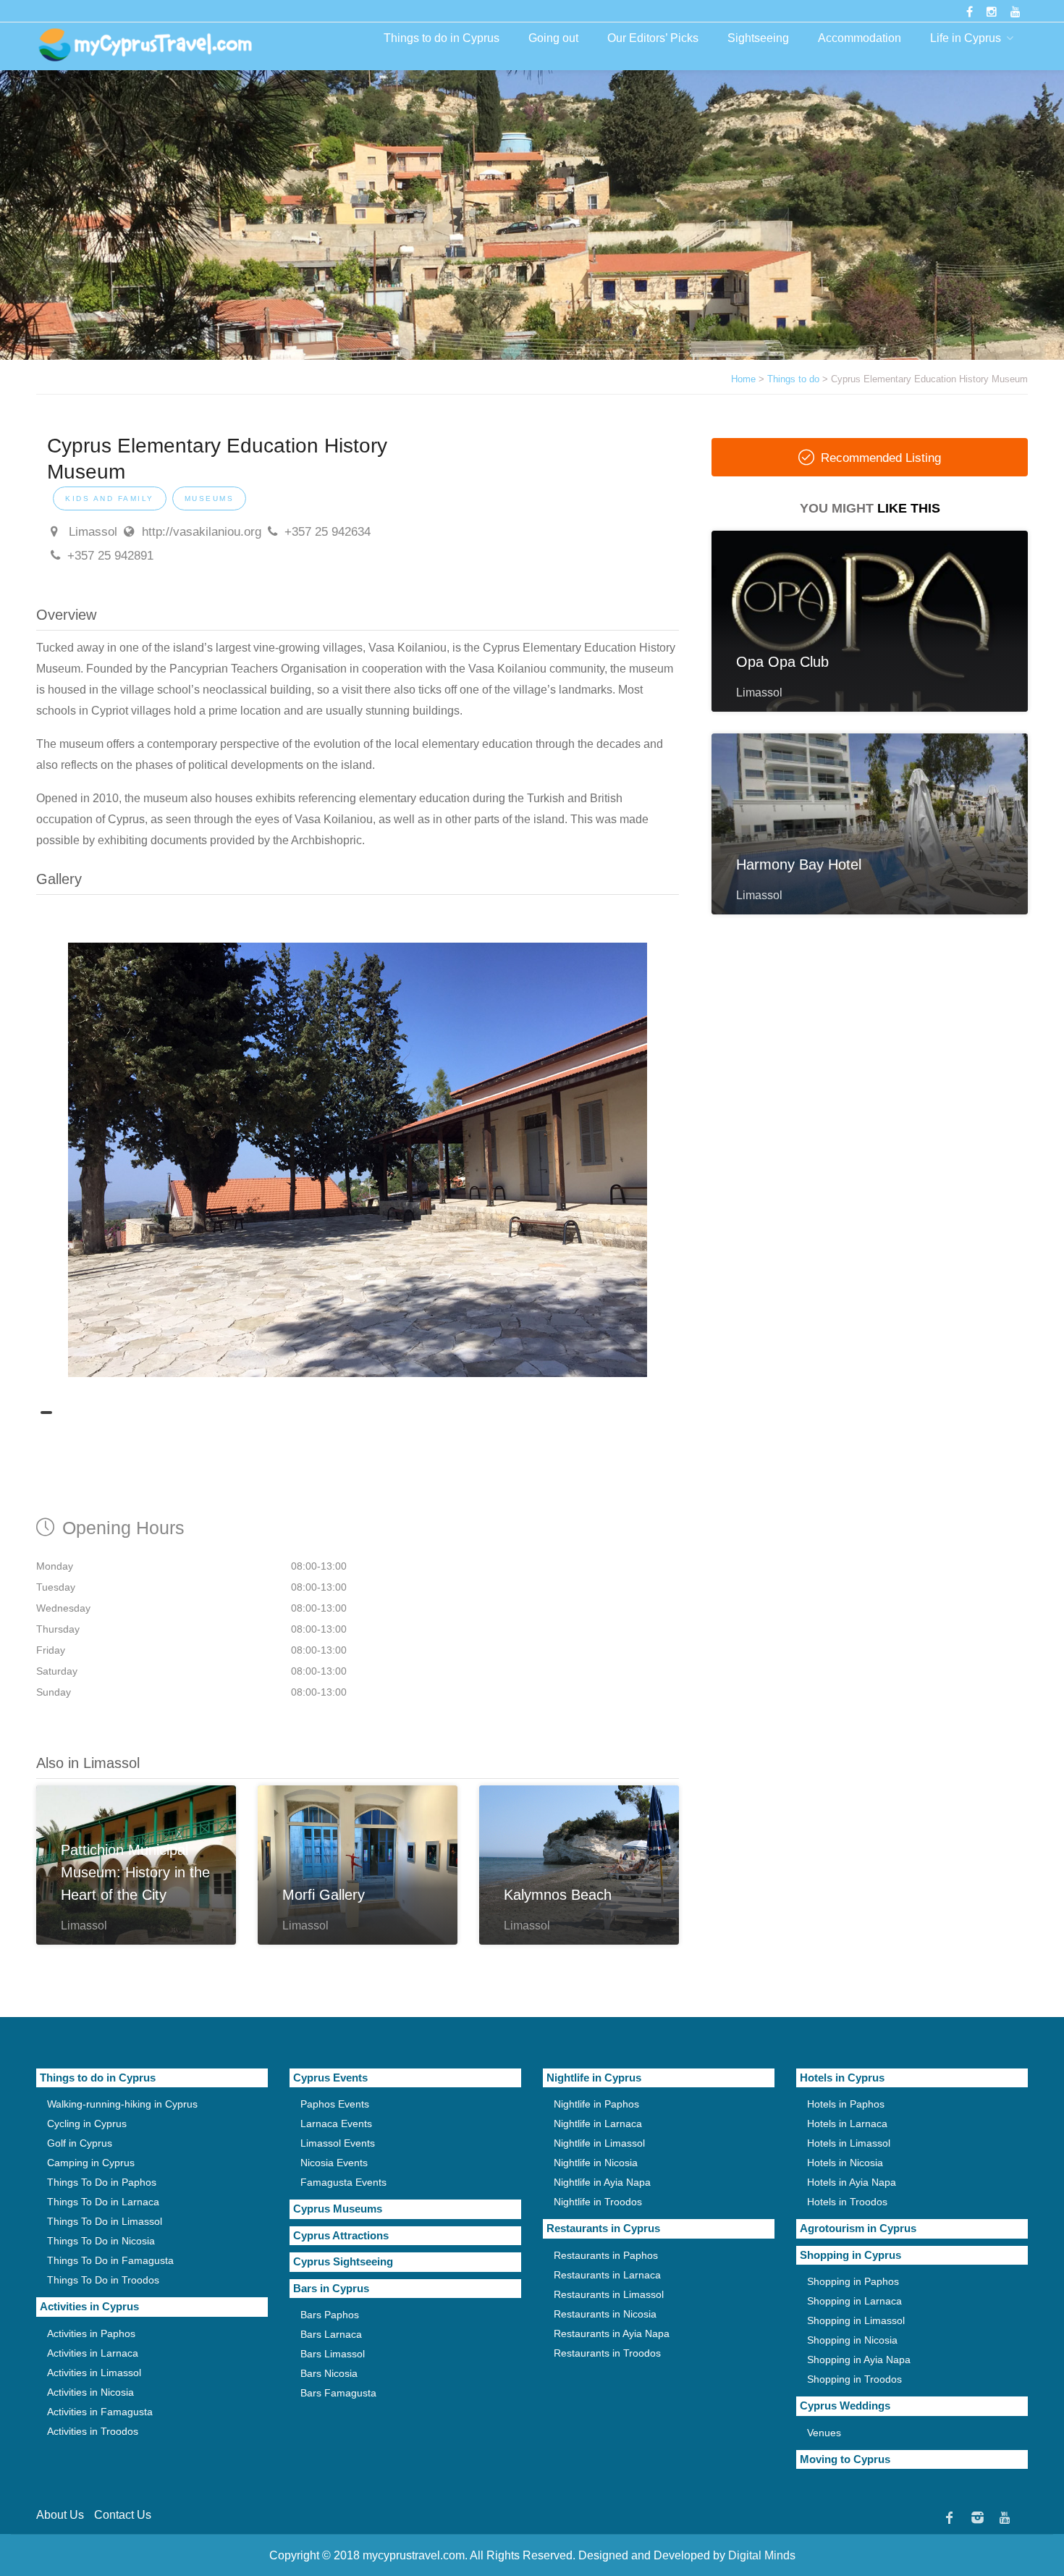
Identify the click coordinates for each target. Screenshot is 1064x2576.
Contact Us (123, 2515)
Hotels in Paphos (846, 2104)
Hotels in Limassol (849, 2143)
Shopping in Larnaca (854, 2301)
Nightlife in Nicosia (596, 2163)
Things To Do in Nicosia (101, 2241)
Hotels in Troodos (847, 2202)
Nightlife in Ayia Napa (602, 2182)
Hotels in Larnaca (847, 2123)
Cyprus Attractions (341, 2235)
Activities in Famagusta (100, 2412)
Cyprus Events (330, 2078)
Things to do (793, 379)
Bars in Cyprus (331, 2288)
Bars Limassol (333, 2354)
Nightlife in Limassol (599, 2143)
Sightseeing (758, 38)
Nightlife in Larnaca (598, 2123)
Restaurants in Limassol (609, 2294)
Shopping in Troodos (854, 2379)
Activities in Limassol (94, 2373)
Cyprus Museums (338, 2209)
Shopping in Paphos (853, 2281)
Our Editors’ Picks (653, 38)
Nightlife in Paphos (596, 2104)
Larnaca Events (336, 2123)
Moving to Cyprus (845, 2459)
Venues (824, 2433)
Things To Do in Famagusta (110, 2260)
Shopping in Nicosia (852, 2340)
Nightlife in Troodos (598, 2202)
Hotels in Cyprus (842, 2078)
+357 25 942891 (110, 556)
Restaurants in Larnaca (607, 2275)
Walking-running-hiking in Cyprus (122, 2104)
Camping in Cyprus (91, 2163)
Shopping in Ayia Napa (859, 2360)
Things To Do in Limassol (105, 2221)
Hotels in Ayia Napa (852, 2182)
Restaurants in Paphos (606, 2255)
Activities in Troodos (93, 2431)
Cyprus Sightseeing (343, 2261)
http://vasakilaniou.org (202, 532)
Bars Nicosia (329, 2373)
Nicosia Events (334, 2163)
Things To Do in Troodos (103, 2280)
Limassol (91, 532)
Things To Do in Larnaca (103, 2202)
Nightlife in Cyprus (594, 2078)
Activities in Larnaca (93, 2353)
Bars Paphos (330, 2315)
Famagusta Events (343, 2182)
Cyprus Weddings (845, 2405)
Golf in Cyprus (80, 2143)
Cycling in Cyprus (87, 2123)
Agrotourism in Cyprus (858, 2228)
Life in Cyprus (966, 38)
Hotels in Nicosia (845, 2163)
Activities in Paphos (91, 2333)
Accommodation (860, 38)
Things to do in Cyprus (442, 38)
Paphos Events (335, 2104)
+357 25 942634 (328, 532)
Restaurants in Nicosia (605, 2314)
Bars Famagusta (338, 2393)
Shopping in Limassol (856, 2320)
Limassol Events (338, 2143)
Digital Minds (762, 2555)
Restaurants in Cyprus (603, 2228)
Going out (553, 38)
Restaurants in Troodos (607, 2353)
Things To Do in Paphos (102, 2182)
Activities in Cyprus (89, 2306)
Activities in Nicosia (90, 2392)
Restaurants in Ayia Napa (612, 2333)
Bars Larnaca (331, 2334)
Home (743, 379)
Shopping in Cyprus (850, 2255)
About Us (60, 2515)
